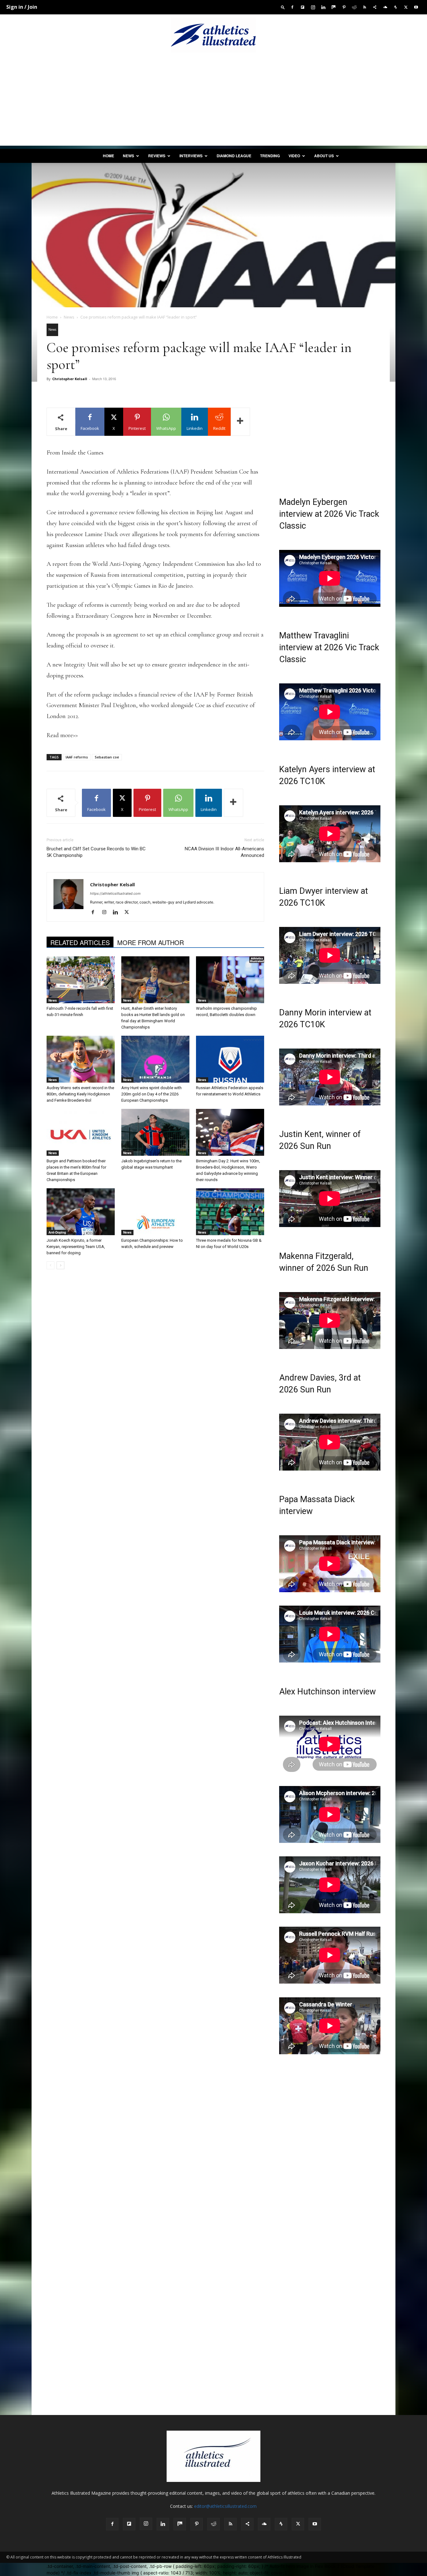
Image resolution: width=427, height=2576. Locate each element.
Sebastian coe (107, 757)
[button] (283, 7)
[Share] (375, 7)
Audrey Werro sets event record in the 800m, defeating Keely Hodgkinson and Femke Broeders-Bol (80, 1094)
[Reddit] (354, 7)
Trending (270, 156)
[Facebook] (292, 7)
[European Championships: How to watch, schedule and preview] (155, 1212)
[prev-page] (50, 1265)
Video (294, 156)
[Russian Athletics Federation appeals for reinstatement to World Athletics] (230, 1059)
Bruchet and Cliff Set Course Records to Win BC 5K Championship (96, 852)
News (128, 156)
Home (108, 156)
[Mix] (334, 7)
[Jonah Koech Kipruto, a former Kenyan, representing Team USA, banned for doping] (81, 1212)
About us (324, 156)
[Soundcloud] (385, 7)
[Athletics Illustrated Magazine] (213, 35)
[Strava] (395, 7)
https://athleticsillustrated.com (115, 893)
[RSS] (364, 7)
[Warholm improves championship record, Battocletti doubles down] (230, 980)
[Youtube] (416, 7)
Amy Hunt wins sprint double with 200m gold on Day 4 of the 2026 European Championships (151, 1094)
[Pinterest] (344, 7)
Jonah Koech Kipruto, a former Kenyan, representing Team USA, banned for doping (76, 1247)
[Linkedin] (323, 7)
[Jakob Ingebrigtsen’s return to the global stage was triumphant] (155, 1132)
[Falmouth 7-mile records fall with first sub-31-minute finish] (81, 980)
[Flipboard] (303, 7)
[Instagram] (313, 7)
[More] (240, 422)
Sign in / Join (22, 7)
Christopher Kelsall (70, 379)
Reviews (157, 156)
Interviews (191, 156)
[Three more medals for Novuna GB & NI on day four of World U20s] (230, 1212)
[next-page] (60, 1265)
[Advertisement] (213, 102)
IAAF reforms (77, 757)
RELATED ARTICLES (80, 942)
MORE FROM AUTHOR (151, 942)
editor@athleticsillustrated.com (225, 2506)
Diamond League (234, 156)
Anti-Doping (57, 1232)
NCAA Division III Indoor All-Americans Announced (224, 852)
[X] (406, 7)
